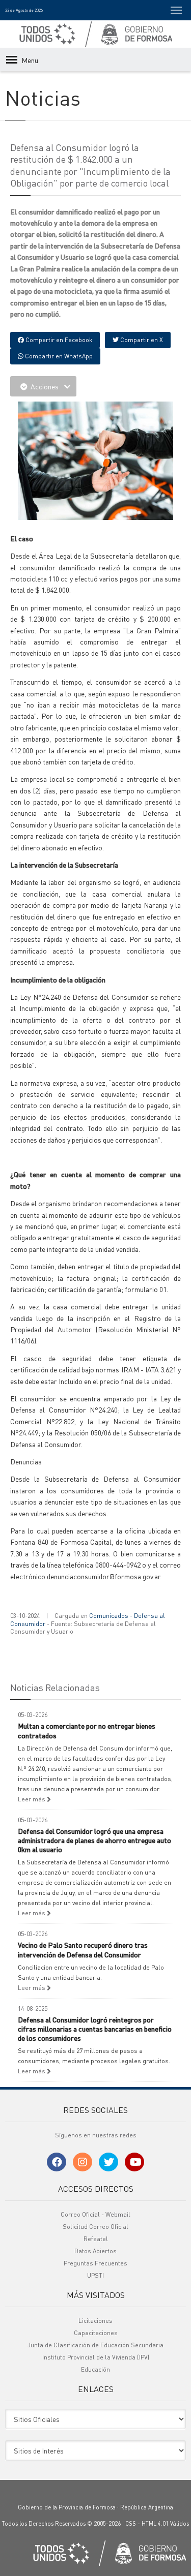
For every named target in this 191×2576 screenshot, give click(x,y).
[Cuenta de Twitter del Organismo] (108, 2162)
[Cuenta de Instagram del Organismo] (83, 2162)
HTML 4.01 (155, 2524)
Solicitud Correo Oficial (95, 2227)
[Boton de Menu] (176, 10)
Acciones (45, 386)
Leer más (32, 1799)
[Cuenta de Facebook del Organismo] (57, 2162)
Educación (95, 2369)
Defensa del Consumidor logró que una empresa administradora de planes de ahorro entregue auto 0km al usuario (94, 1840)
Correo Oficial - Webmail (95, 2214)
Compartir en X (141, 340)
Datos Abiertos (95, 2251)
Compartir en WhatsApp (58, 356)
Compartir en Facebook (58, 340)
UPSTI (95, 2275)
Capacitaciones (96, 2333)
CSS (131, 2524)
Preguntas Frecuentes (95, 2263)
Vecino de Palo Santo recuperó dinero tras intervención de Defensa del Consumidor (83, 1949)
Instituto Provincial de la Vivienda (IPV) (96, 2357)
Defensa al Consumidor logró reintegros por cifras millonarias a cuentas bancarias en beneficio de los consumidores (95, 2029)
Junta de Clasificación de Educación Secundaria (95, 2345)
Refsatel (96, 2239)
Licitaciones (95, 2321)
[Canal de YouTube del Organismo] (134, 2162)
